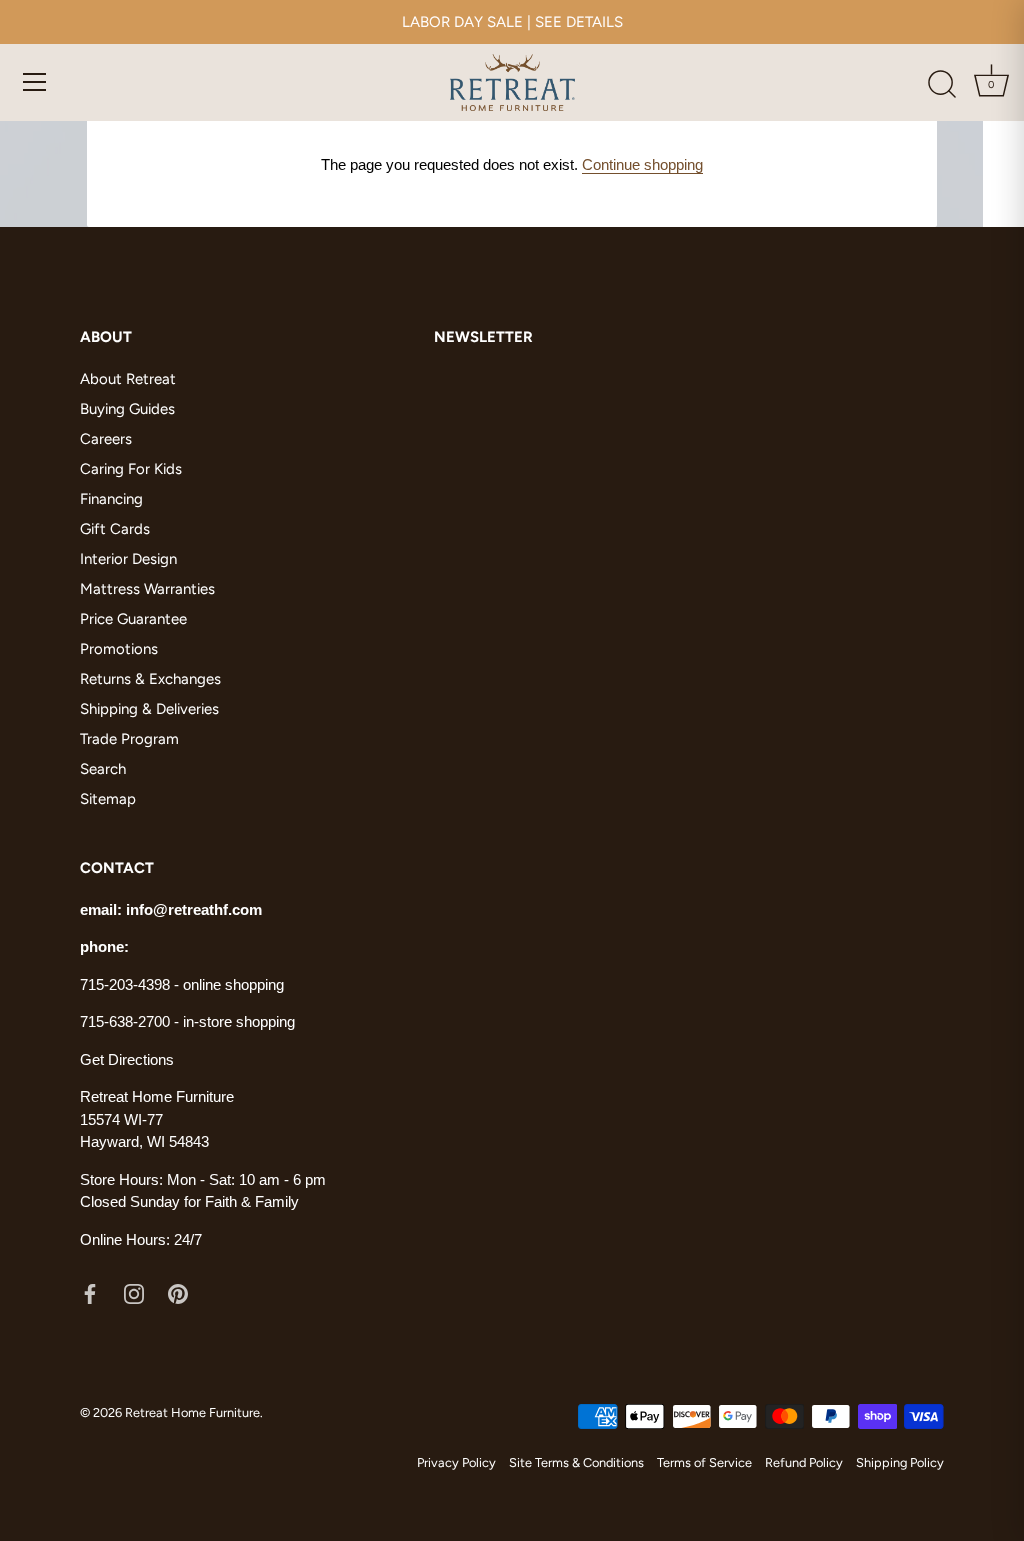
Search (103, 769)
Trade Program (129, 739)
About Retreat (128, 379)
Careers (106, 439)
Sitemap (108, 799)
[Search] (942, 85)
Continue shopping (642, 164)
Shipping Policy (900, 1462)
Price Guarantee (133, 619)
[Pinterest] (178, 1292)
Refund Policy (804, 1462)
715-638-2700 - (131, 1021)
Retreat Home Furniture (192, 1412)
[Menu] (35, 82)
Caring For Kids (131, 469)
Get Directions (127, 1059)
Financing (111, 499)
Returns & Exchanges (150, 679)
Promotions (119, 649)
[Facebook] (90, 1292)
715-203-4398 (125, 984)
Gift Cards (115, 529)
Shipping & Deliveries (149, 709)
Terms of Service (704, 1462)
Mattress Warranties (147, 589)
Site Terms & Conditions (576, 1462)
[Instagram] (134, 1292)
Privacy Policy (456, 1462)
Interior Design (128, 559)
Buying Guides (127, 409)
